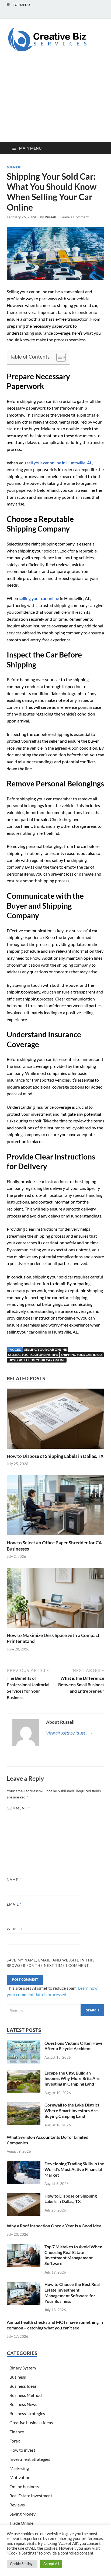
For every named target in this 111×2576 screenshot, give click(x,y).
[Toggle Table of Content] (58, 357)
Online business (24, 2486)
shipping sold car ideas (82, 1355)
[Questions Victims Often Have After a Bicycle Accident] (24, 2044)
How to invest (22, 2450)
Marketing (19, 2468)
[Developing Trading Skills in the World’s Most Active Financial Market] (24, 2164)
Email (14, 1904)
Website (15, 1929)
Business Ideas (23, 2386)
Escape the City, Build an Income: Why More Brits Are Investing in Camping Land (72, 2078)
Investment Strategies (30, 2459)
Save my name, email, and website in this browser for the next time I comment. (51, 1963)
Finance (17, 2432)
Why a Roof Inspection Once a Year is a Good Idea (54, 2226)
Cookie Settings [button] (22, 2564)
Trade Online (21, 2523)
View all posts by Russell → (69, 1733)
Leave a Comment (74, 217)
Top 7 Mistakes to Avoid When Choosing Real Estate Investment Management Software (73, 2255)
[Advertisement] (55, 102)
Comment (18, 1808)
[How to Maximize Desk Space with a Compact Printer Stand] (55, 1600)
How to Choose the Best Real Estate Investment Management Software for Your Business (72, 2293)
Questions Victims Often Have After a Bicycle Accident (74, 2046)
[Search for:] (55, 2010)
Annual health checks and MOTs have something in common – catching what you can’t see (55, 2325)
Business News (23, 2404)
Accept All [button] (51, 2564)
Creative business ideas (31, 2423)
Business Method (26, 2395)
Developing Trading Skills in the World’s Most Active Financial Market (74, 2169)
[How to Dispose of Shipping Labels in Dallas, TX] (55, 1420)
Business (14, 167)
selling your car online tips (33, 1355)
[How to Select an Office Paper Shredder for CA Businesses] (55, 1507)
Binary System (23, 2368)
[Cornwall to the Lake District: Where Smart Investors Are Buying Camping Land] (24, 2105)
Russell (51, 217)
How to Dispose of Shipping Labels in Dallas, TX (55, 1456)
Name (14, 1880)
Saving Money (22, 2514)
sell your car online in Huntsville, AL (59, 463)
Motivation (20, 2477)
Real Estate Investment (31, 2496)
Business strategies (27, 2413)
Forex (15, 2441)
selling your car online (39, 598)
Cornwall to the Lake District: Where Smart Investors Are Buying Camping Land (72, 2110)
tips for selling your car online (37, 1360)
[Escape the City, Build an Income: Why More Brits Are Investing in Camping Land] (24, 2073)
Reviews (17, 2505)
